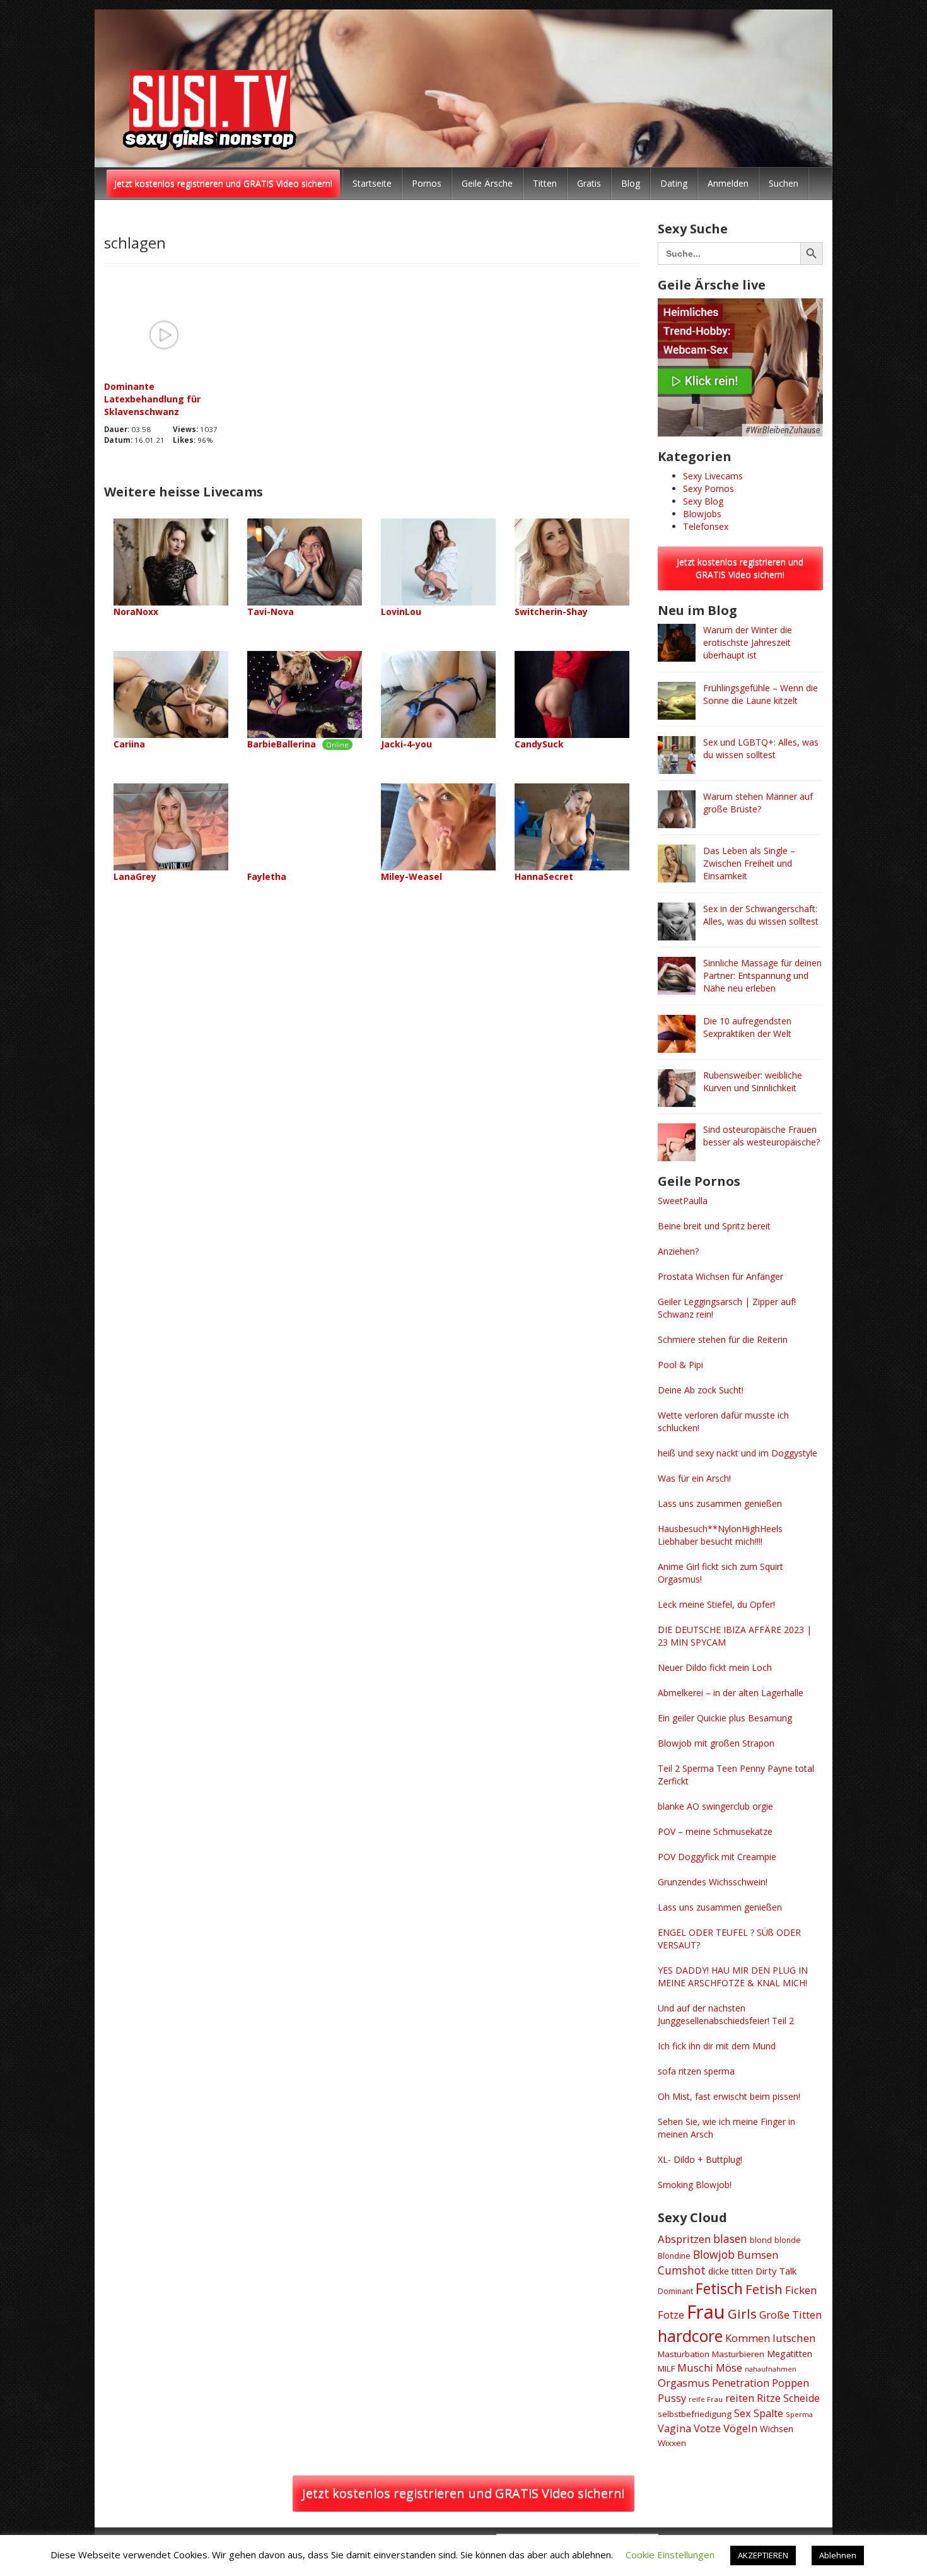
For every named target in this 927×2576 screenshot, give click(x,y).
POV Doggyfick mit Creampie (717, 1857)
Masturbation (684, 2354)
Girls (742, 2314)
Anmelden (728, 183)
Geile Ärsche (487, 183)
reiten (740, 2398)
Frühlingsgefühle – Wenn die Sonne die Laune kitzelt (761, 694)
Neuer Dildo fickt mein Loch (715, 1667)
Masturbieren (738, 2354)
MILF (666, 2368)
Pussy (672, 2398)
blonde (788, 2240)
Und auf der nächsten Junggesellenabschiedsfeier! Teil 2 (726, 2014)
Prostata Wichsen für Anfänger (720, 1276)
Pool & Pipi (680, 1365)
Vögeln (740, 2428)
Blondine (674, 2256)
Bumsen (758, 2255)
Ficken (801, 2290)
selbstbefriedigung (695, 2414)
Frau (706, 2312)
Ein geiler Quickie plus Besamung (725, 1718)
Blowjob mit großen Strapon (716, 1743)
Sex (743, 2413)
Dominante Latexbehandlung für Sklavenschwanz (152, 399)
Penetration (741, 2383)
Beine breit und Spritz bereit (714, 1226)
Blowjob (714, 2254)
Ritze (769, 2398)
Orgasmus (684, 2383)
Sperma (799, 2414)
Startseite (372, 183)
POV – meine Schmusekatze (715, 1831)
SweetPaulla (683, 1201)
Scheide (802, 2398)
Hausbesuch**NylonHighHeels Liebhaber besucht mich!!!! (720, 1535)
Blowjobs (702, 514)
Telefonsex (706, 526)
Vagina (674, 2428)
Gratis (589, 183)
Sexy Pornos (708, 489)
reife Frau (706, 2399)
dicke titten (731, 2271)
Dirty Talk (776, 2271)
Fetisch (719, 2288)
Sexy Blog (703, 501)
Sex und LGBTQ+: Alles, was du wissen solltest (761, 748)
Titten (545, 183)
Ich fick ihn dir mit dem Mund (717, 2046)
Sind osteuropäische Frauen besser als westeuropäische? (761, 1136)
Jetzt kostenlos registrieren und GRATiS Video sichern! (223, 183)
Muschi (695, 2368)
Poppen (790, 2383)
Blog (631, 183)
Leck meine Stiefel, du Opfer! (716, 1604)
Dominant (675, 2291)
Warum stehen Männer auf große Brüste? (758, 803)
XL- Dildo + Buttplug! (700, 2159)
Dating (674, 183)
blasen (730, 2239)
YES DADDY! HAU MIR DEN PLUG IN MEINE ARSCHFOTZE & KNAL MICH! (733, 1976)
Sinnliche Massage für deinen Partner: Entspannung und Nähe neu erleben (762, 975)
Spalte (768, 2413)
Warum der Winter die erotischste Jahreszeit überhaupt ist (748, 642)
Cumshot (682, 2270)
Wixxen (672, 2443)
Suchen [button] (784, 183)
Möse (729, 2368)
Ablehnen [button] (838, 2555)
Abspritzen (684, 2239)
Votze (707, 2428)
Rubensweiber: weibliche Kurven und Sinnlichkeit (753, 1081)
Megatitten (790, 2354)
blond (761, 2240)
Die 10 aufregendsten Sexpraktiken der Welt (747, 1027)
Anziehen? (678, 1251)
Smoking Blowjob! (695, 2185)
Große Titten (790, 2315)
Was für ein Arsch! (694, 1478)
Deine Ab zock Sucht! (701, 1390)
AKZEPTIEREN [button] (763, 2555)
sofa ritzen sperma (696, 2071)
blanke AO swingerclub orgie (715, 1806)
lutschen (794, 2338)
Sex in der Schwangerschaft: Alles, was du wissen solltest (761, 915)
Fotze (671, 2315)
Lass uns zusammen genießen (720, 1503)
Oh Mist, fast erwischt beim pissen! (729, 2096)
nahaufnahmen (771, 2369)
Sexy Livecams (713, 476)
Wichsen (777, 2429)
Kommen (748, 2338)
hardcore (690, 2336)
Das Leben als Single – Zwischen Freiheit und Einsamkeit (749, 863)
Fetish (764, 2289)
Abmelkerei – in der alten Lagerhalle (731, 1693)
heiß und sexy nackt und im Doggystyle (738, 1453)
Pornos (427, 183)
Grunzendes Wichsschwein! (713, 1882)
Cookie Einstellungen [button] (670, 2555)
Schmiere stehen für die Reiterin (723, 1339)
